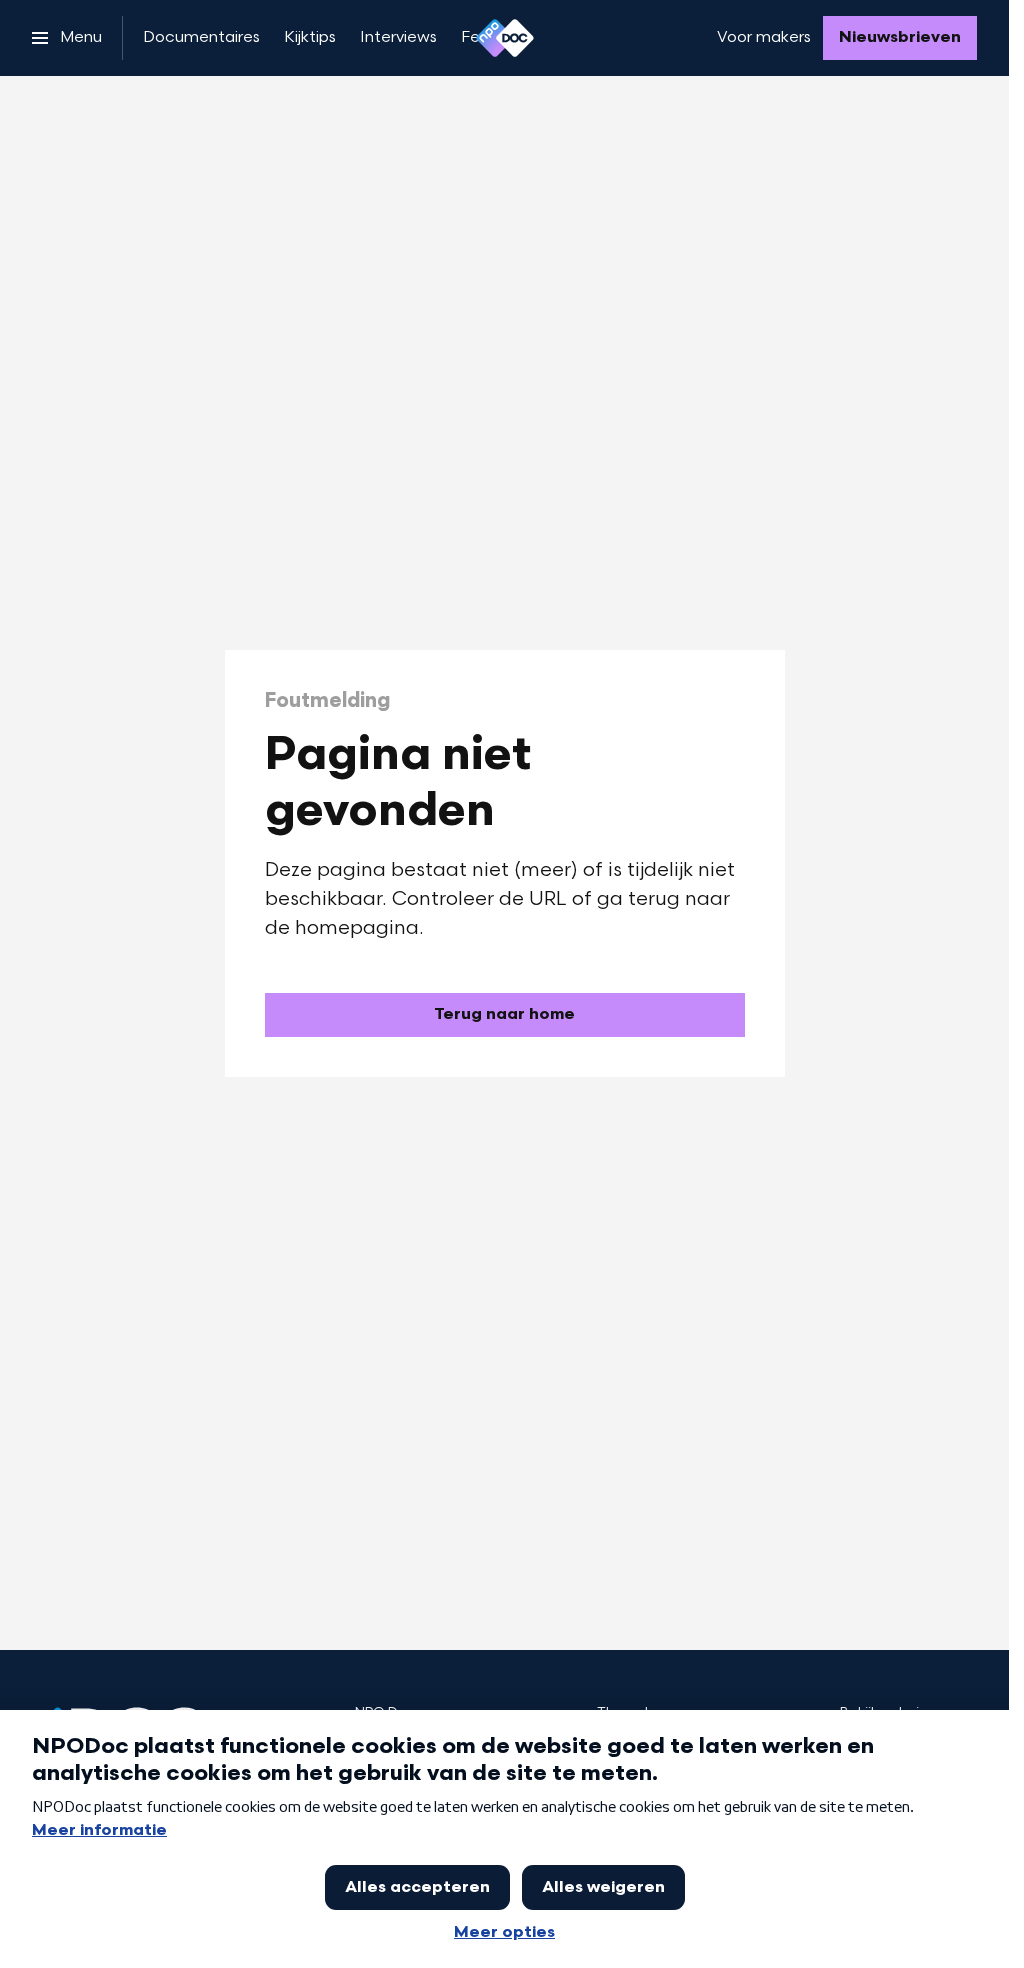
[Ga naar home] (505, 38)
